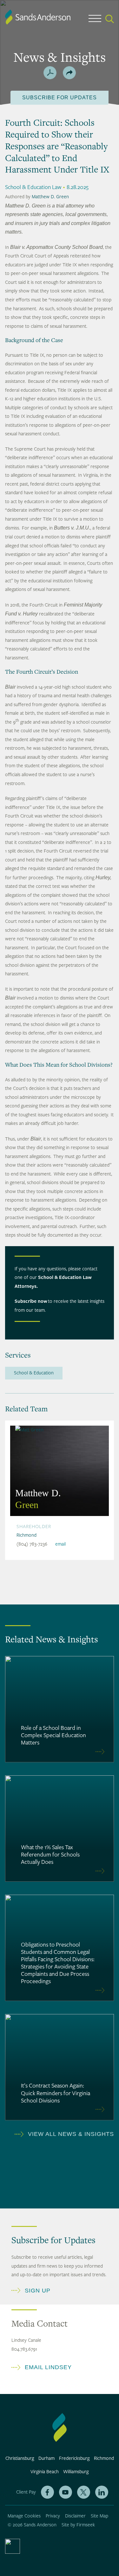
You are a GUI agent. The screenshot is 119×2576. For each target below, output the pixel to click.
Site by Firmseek (78, 2525)
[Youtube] (66, 2492)
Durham (46, 2458)
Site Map (99, 2516)
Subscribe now (31, 1301)
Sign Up (38, 2291)
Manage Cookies (24, 2516)
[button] (69, 73)
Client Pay (26, 2492)
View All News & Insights (71, 2134)
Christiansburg (20, 2458)
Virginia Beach (45, 2472)
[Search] (110, 19)
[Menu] (95, 20)
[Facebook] (47, 2492)
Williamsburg (76, 2472)
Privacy (53, 2516)
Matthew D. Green (50, 197)
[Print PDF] (50, 73)
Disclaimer (75, 2516)
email (60, 1544)
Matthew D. (38, 1499)
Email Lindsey (48, 2367)
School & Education (34, 1373)
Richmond (26, 1535)
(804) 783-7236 (32, 1544)
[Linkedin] (102, 2492)
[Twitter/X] (84, 2492)
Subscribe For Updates (60, 98)
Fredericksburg (74, 2458)
